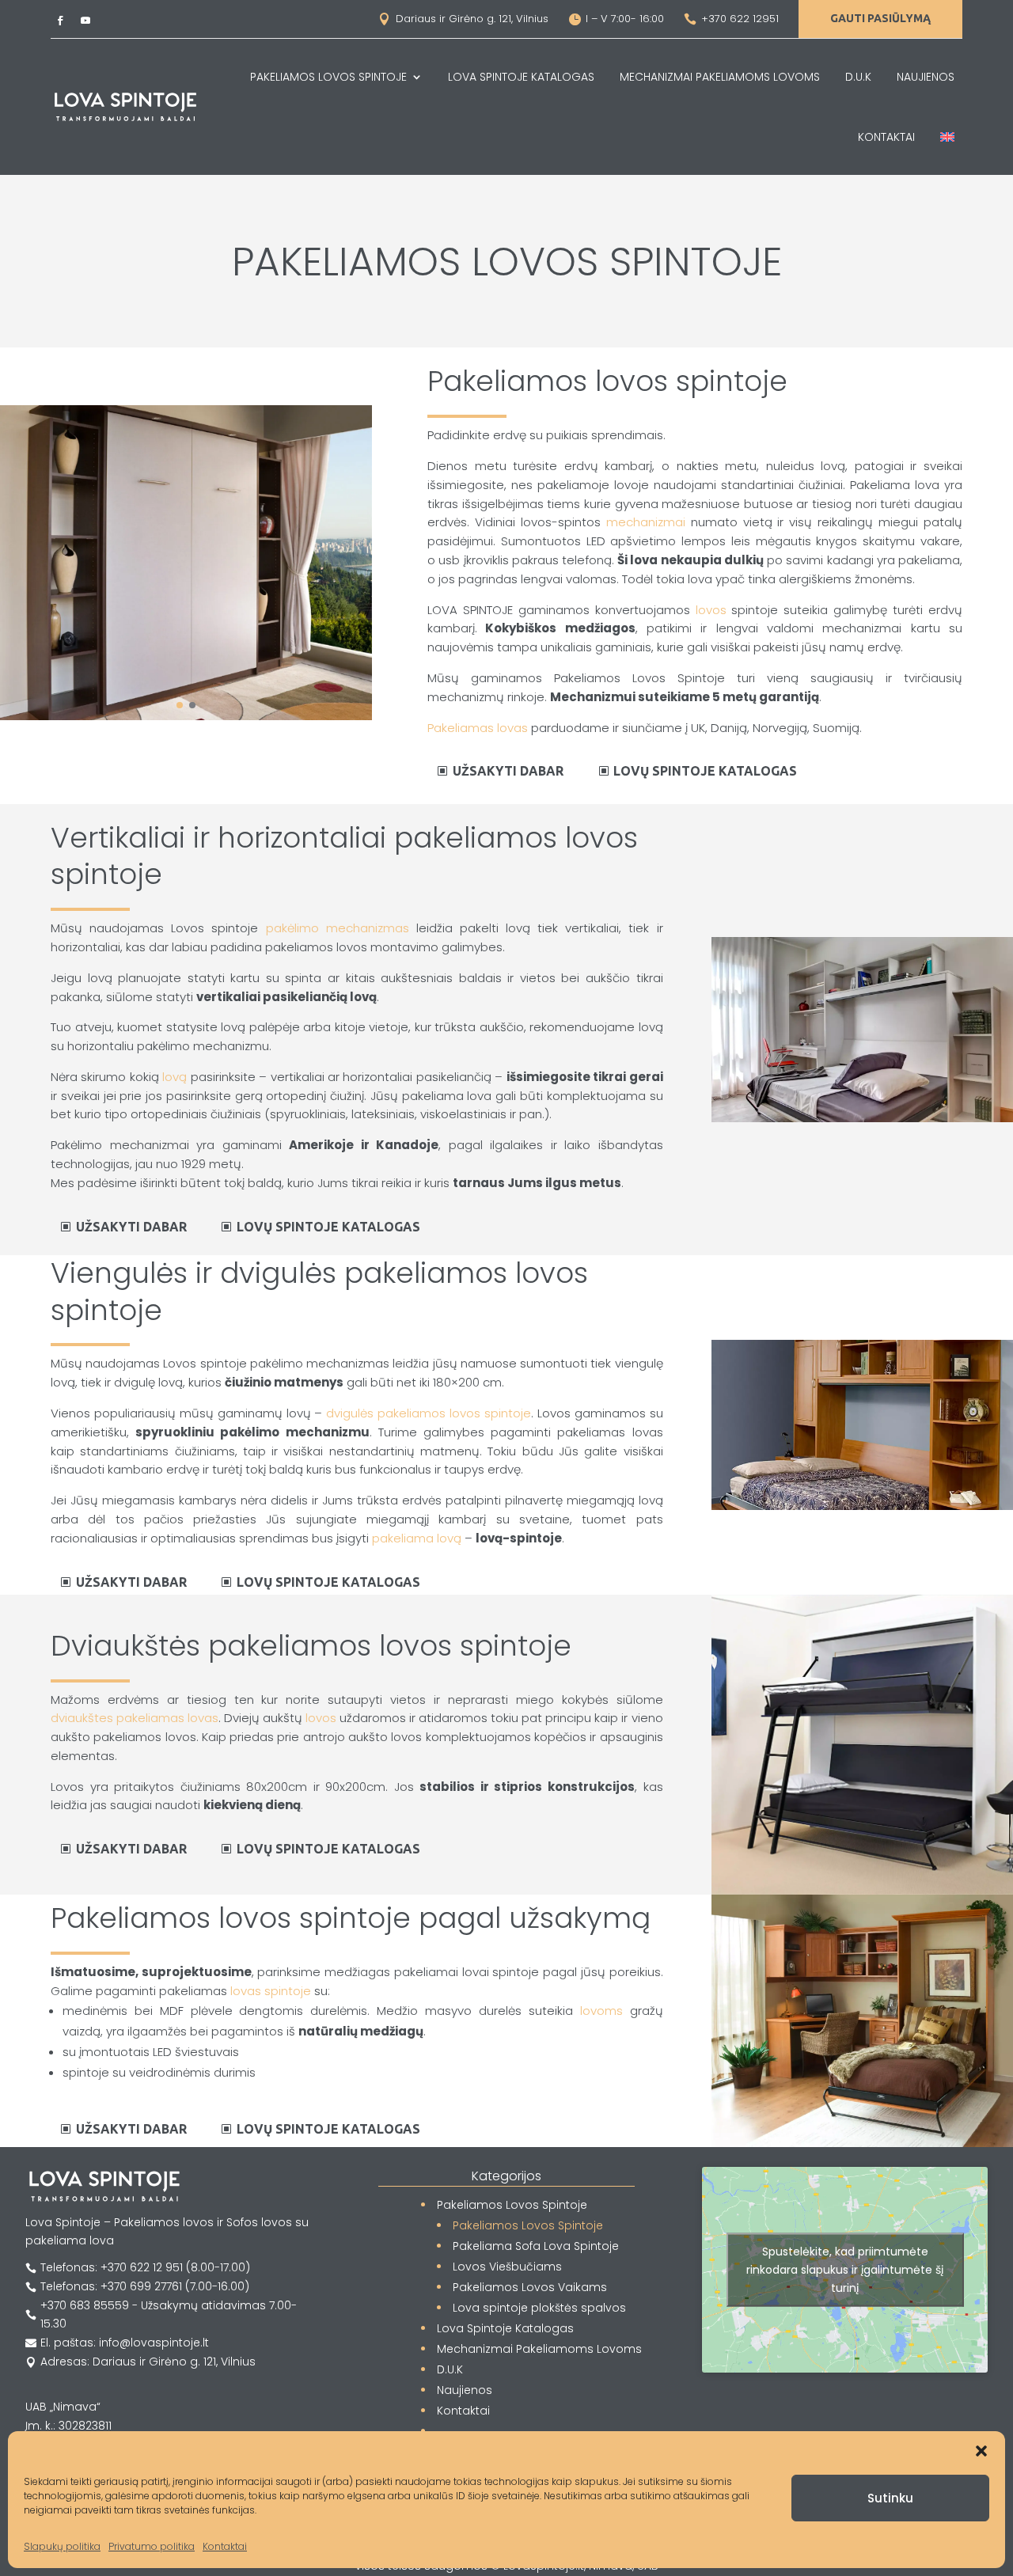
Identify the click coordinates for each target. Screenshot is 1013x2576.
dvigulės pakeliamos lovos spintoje (429, 1413)
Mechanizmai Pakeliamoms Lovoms (720, 77)
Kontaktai (225, 2546)
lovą (175, 1077)
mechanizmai (646, 522)
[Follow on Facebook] (60, 21)
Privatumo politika (152, 2546)
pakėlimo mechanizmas (338, 928)
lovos (711, 610)
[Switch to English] (947, 137)
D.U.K (858, 77)
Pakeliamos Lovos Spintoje (328, 77)
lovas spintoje (271, 1991)
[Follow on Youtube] (85, 21)
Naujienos (926, 77)
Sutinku (890, 2498)
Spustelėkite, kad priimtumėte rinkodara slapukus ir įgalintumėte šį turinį (845, 2270)
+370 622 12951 (740, 19)
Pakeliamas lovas (478, 728)
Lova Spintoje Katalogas (521, 77)
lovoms (601, 2011)
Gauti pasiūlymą (880, 18)
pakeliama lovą (417, 1538)
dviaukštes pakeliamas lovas (135, 1718)
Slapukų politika (62, 2546)
